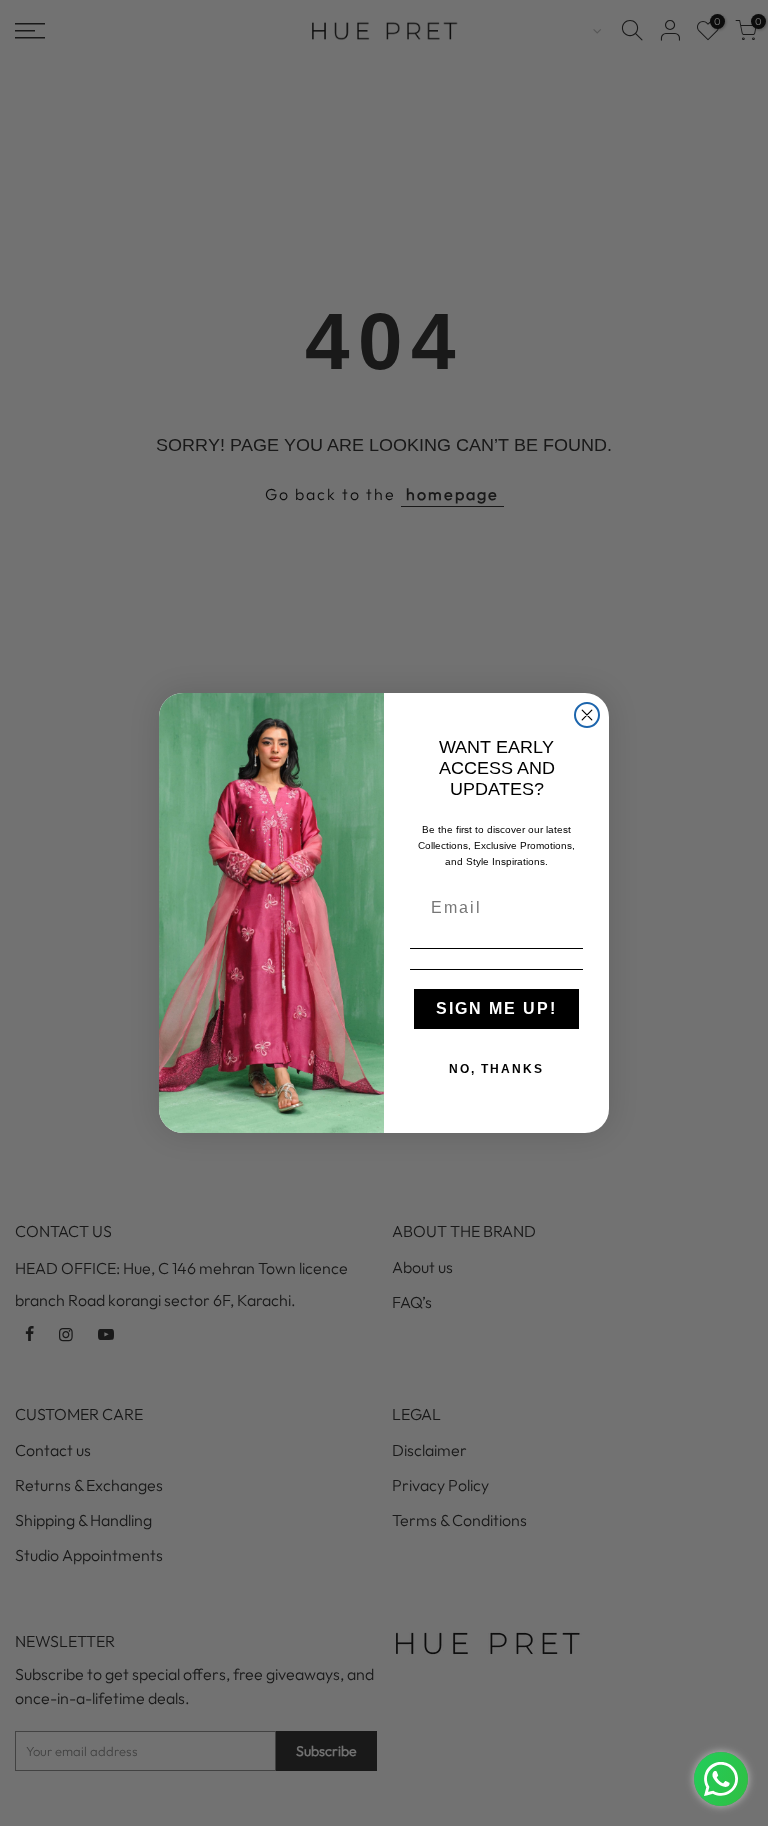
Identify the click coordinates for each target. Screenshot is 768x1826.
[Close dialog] (587, 715)
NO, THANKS (496, 1069)
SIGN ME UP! (496, 1008)
